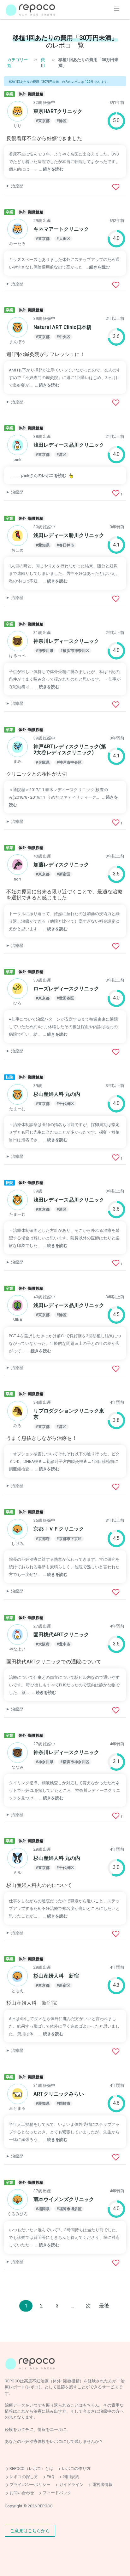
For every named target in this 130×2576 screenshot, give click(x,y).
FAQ (50, 2477)
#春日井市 (65, 545)
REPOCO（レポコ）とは (31, 2468)
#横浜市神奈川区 (75, 651)
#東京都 (43, 121)
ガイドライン (71, 2485)
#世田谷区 (65, 998)
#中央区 (63, 337)
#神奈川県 (44, 651)
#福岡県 (43, 2209)
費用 (43, 63)
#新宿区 (63, 874)
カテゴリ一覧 (18, 63)
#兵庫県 (43, 762)
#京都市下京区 (69, 1539)
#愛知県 (43, 545)
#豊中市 (63, 1644)
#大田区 (63, 239)
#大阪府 (43, 1644)
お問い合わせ (22, 2493)
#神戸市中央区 (69, 762)
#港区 (62, 121)
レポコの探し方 (24, 2477)
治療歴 (17, 186)
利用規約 (71, 2477)
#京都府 (43, 1539)
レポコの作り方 (76, 2468)
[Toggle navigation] (117, 9)
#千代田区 (65, 1104)
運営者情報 (102, 2485)
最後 (104, 2306)
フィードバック (57, 2493)
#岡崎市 (63, 2103)
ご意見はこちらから (30, 2530)
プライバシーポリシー (30, 2485)
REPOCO (45, 2506)
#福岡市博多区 (69, 2209)
